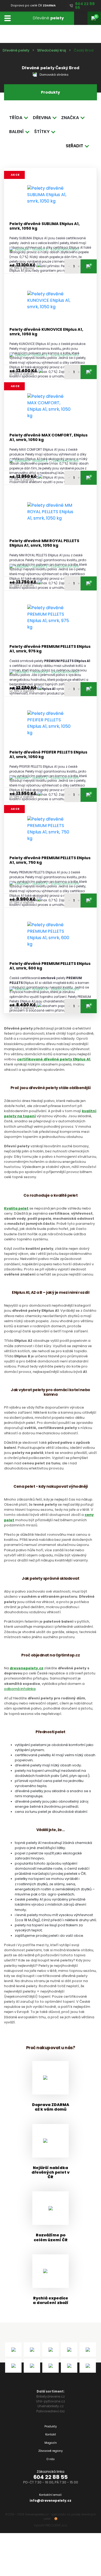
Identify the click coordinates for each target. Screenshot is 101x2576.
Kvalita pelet (16, 1208)
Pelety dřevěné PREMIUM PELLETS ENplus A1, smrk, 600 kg (50, 966)
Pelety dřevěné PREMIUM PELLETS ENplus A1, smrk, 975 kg (50, 649)
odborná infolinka (20, 1689)
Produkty (51, 2426)
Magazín (51, 2443)
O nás (51, 2459)
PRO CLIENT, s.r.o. (56, 2525)
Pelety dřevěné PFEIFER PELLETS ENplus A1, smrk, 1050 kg (48, 755)
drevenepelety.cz (27, 1668)
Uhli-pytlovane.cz (50, 2401)
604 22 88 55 (50, 2477)
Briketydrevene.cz (50, 2396)
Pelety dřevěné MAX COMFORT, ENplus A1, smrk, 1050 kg (48, 438)
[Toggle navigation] (7, 18)
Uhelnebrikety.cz (50, 2406)
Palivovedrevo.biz (50, 2411)
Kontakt (51, 2434)
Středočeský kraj (52, 50)
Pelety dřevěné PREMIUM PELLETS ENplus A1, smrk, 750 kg (50, 860)
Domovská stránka (54, 75)
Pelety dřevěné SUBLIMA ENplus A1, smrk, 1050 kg (45, 226)
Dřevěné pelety (16, 50)
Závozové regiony (50, 2451)
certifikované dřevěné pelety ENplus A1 (54, 1059)
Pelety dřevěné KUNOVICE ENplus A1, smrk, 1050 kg (46, 332)
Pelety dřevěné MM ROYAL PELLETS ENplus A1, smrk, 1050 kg (44, 543)
